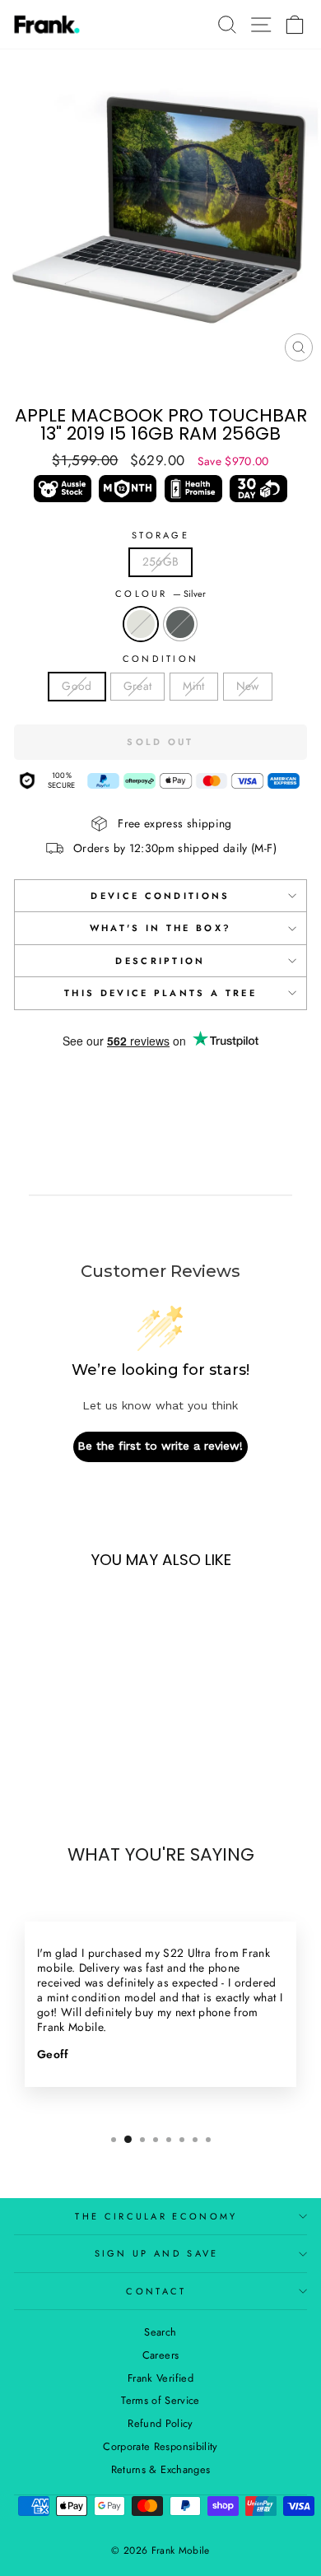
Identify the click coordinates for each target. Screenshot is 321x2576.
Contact (156, 2291)
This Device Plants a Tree (160, 993)
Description (160, 961)
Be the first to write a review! (160, 1446)
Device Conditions (160, 896)
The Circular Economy (156, 2216)
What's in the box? (161, 928)
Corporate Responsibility (160, 2446)
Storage (160, 535)
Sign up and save (157, 2253)
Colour (160, 594)
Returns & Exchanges (161, 2469)
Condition (161, 659)
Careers (160, 2355)
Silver (141, 624)
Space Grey (180, 624)
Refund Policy (160, 2423)
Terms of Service (160, 2400)
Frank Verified (160, 2378)
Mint (193, 686)
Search (160, 2332)
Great (138, 686)
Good (77, 686)
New (248, 686)
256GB (161, 561)
